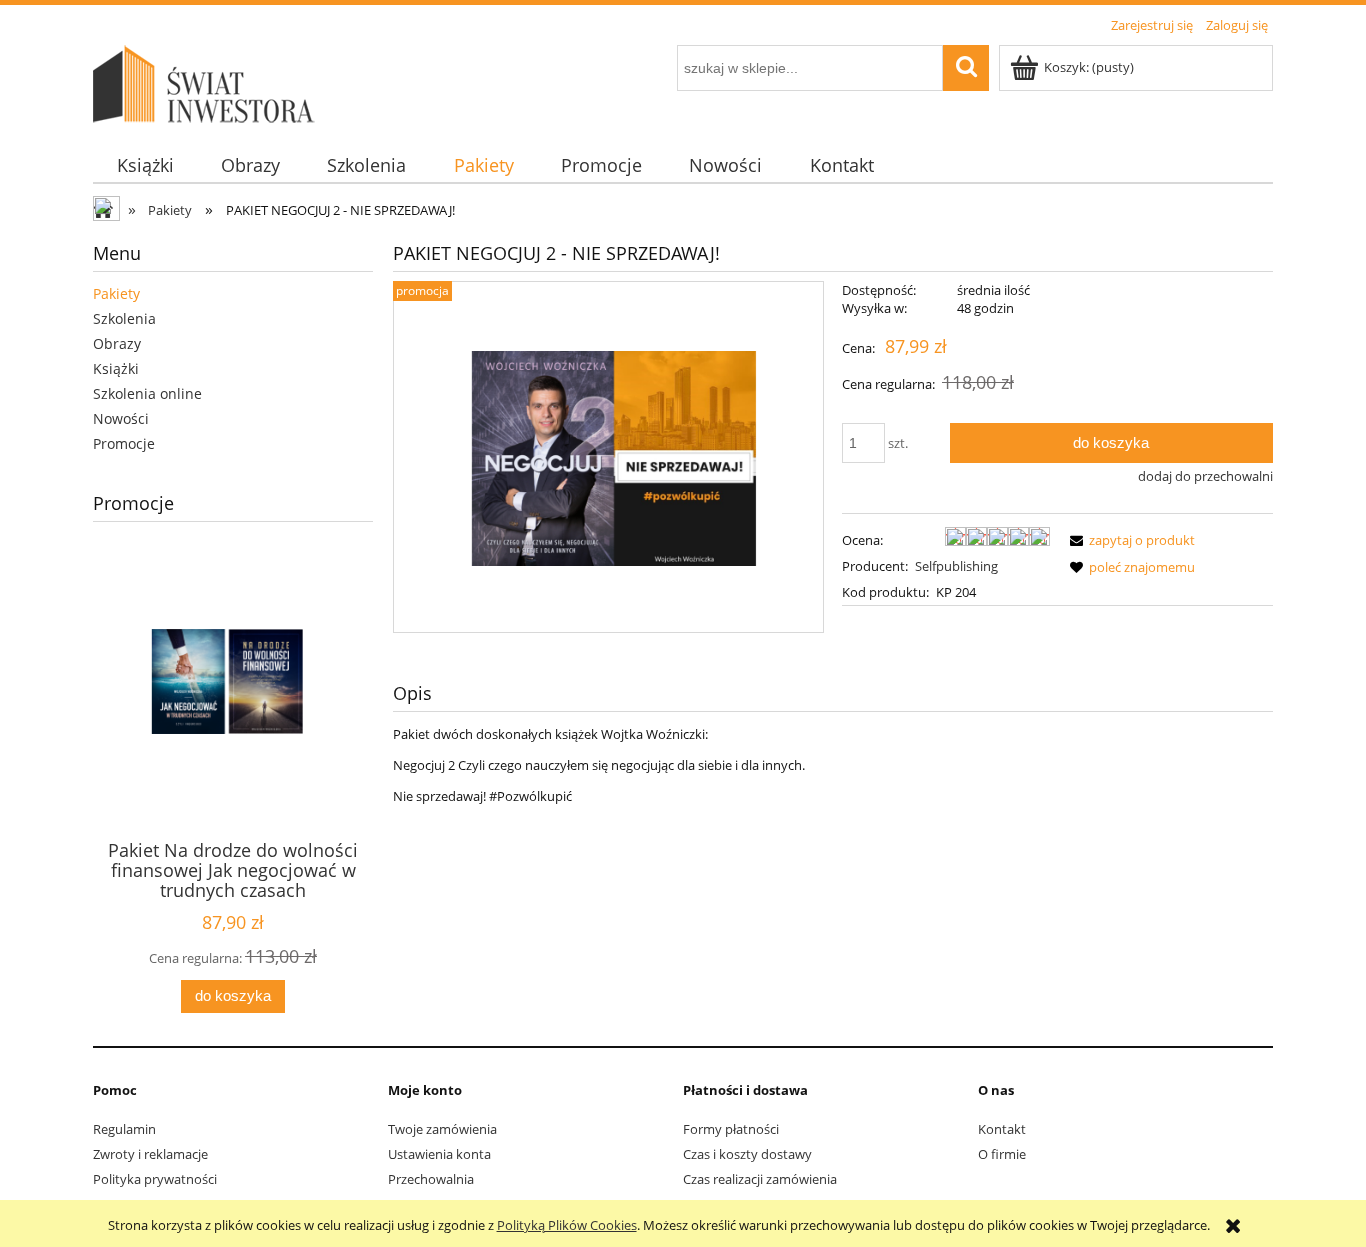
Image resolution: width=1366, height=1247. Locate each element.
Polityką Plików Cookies (567, 1225)
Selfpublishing (956, 566)
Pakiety (116, 293)
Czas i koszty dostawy (747, 1154)
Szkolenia (124, 318)
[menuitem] (145, 165)
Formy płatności (731, 1129)
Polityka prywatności (155, 1179)
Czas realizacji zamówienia (760, 1179)
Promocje (124, 443)
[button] (1129, 540)
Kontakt (1002, 1129)
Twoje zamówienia (442, 1129)
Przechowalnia (431, 1179)
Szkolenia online (147, 393)
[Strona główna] (208, 81)
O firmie (1002, 1154)
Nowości (121, 418)
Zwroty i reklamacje (150, 1154)
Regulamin (124, 1129)
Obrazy (117, 343)
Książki (116, 368)
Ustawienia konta (439, 1154)
